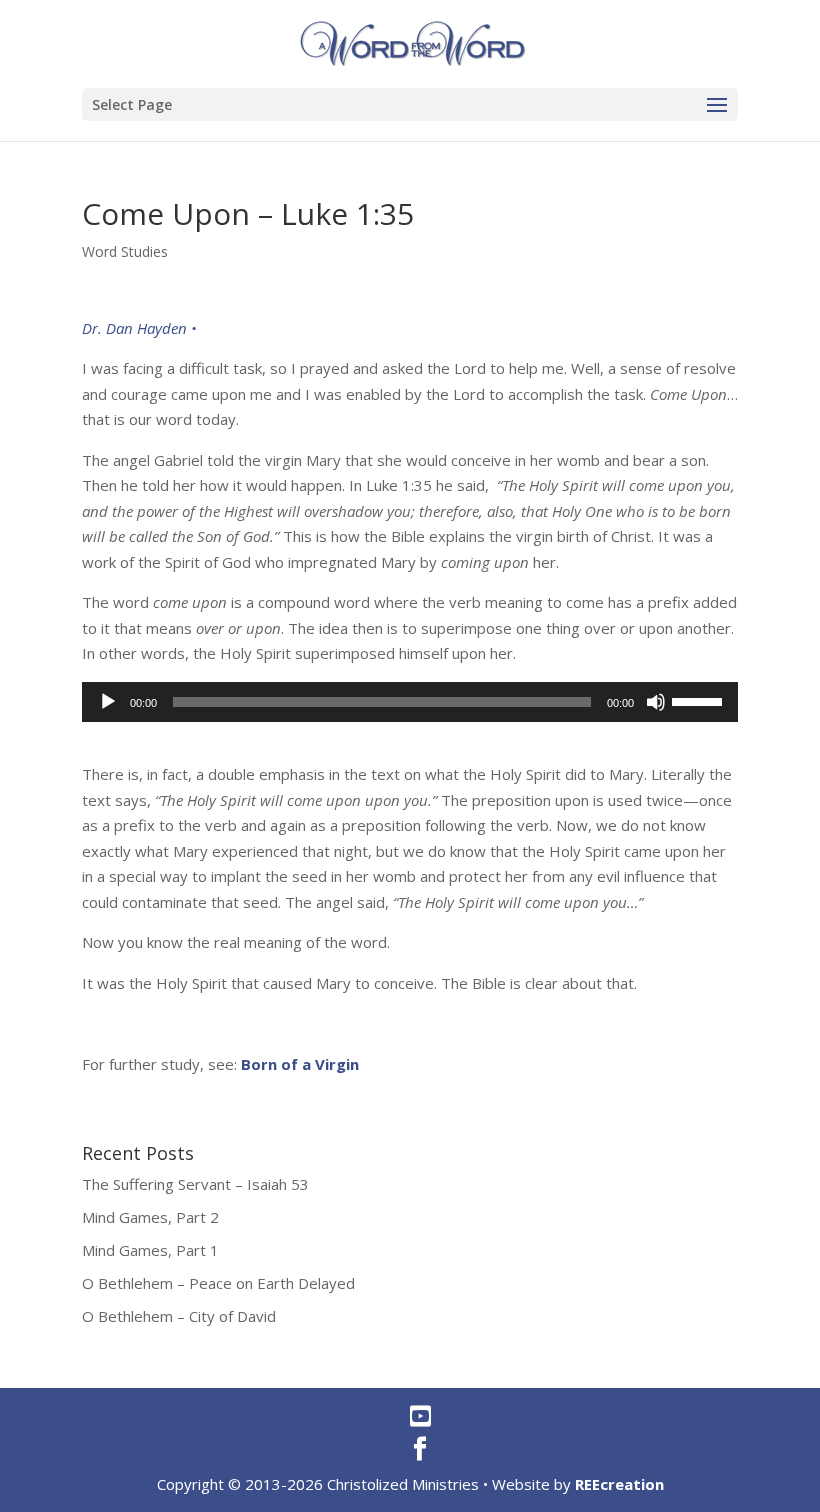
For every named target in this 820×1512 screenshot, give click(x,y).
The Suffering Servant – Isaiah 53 (195, 1184)
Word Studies (125, 251)
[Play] (108, 702)
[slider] (700, 700)
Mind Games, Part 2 (150, 1217)
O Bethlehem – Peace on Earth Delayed (218, 1283)
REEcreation (619, 1484)
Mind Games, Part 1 (150, 1250)
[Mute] (656, 702)
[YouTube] (420, 1416)
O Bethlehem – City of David (179, 1316)
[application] (410, 702)
